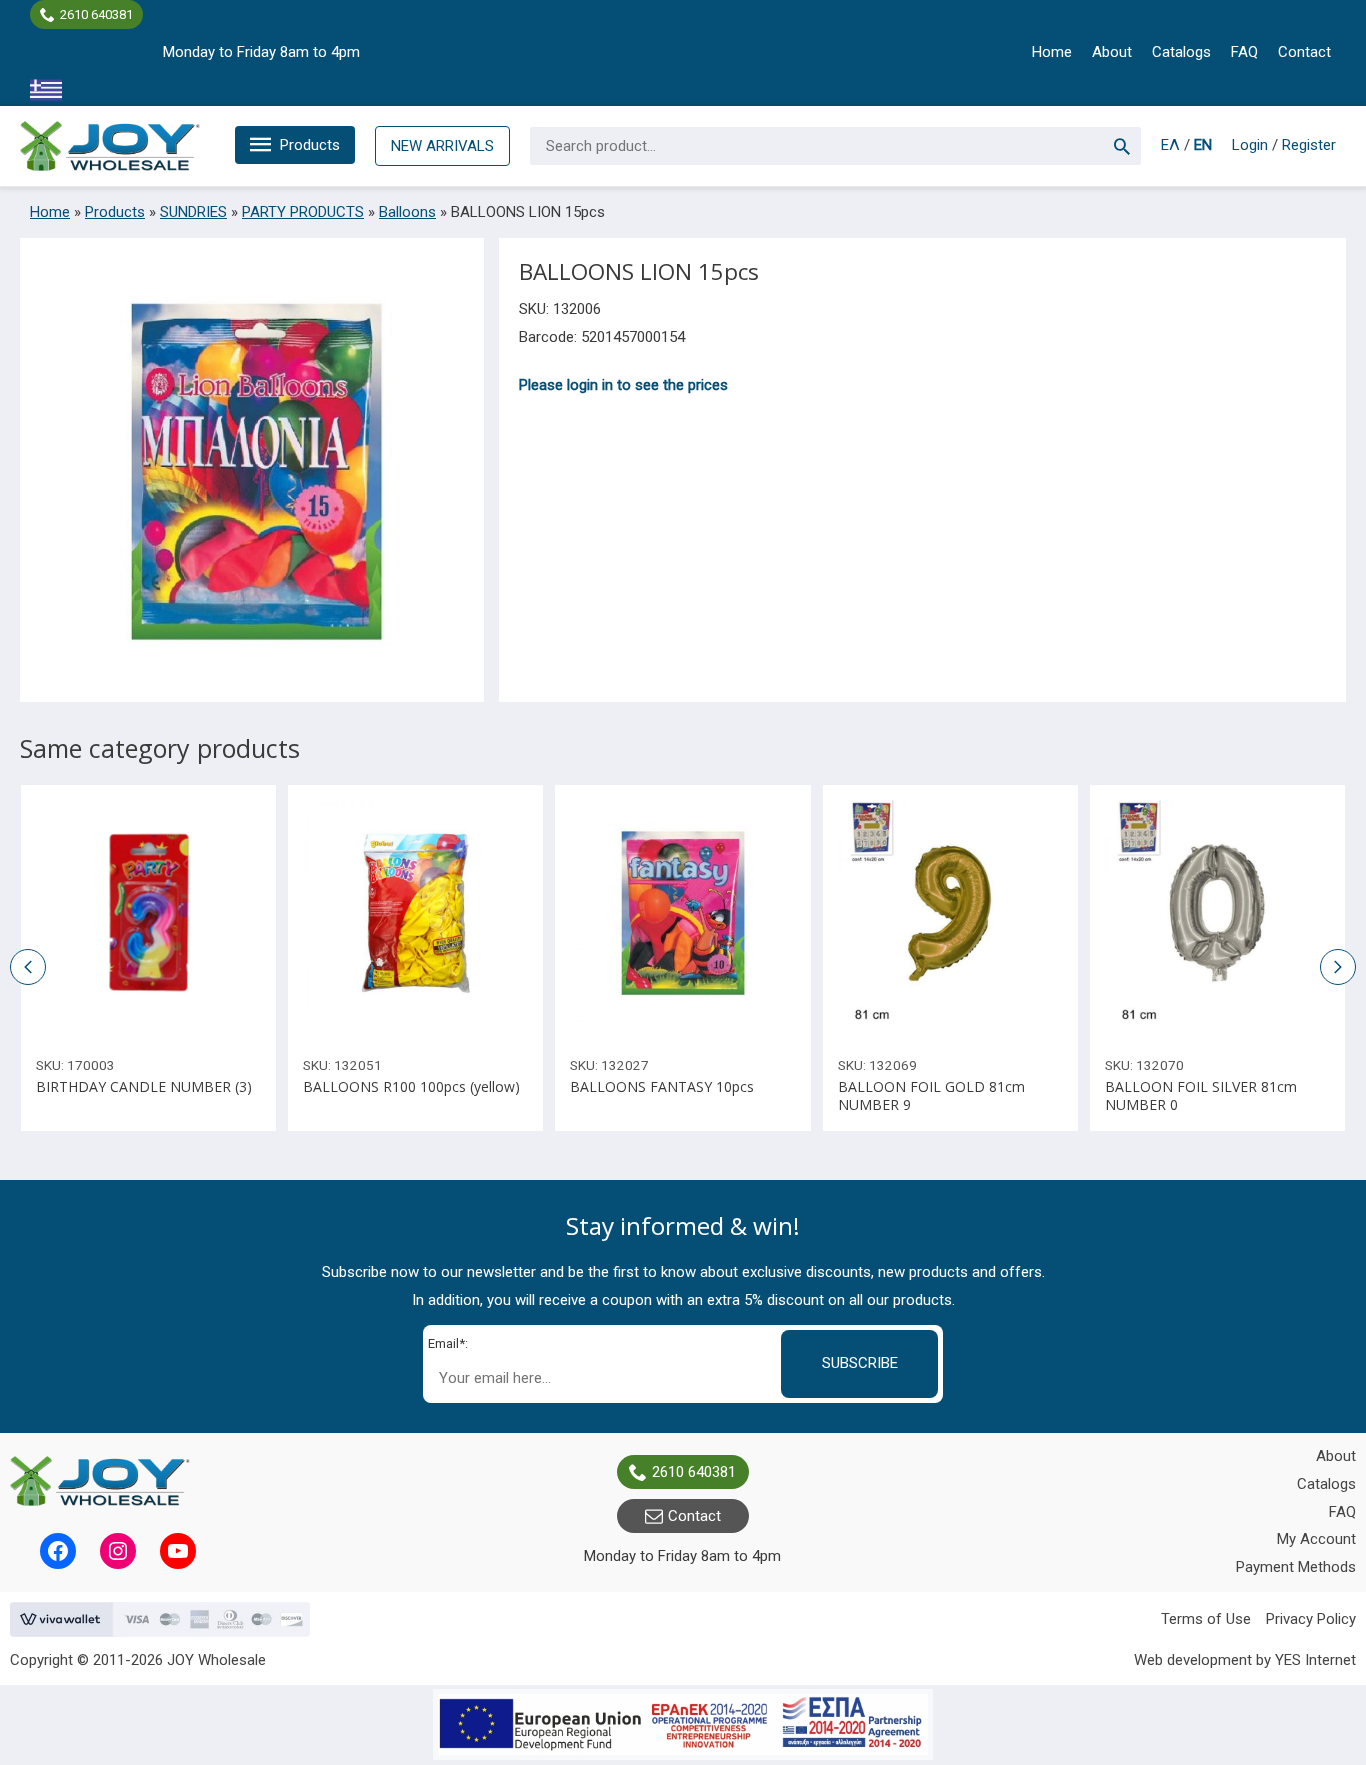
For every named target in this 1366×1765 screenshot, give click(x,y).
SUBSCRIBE (860, 1363)
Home (1052, 52)
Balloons (407, 212)
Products (310, 145)
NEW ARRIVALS (442, 146)
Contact (1304, 52)
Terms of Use (1206, 1619)
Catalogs (1181, 52)
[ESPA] (683, 1724)
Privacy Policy (1311, 1619)
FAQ (1244, 52)
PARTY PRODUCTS (303, 212)
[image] (148, 912)
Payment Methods (1296, 1567)
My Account (1316, 1539)
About (1112, 52)
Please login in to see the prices (623, 385)
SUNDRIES (193, 212)
